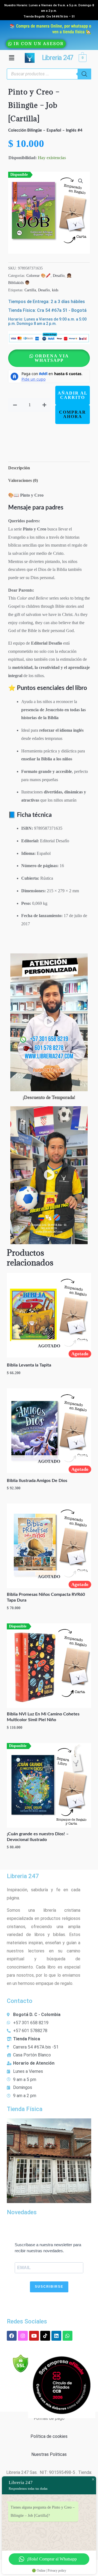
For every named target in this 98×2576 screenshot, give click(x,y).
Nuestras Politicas (49, 2454)
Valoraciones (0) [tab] (23, 480)
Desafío (59, 275)
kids (55, 290)
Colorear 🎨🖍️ (39, 275)
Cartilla (30, 290)
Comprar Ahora (73, 414)
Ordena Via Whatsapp (52, 358)
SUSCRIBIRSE (49, 2287)
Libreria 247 (57, 58)
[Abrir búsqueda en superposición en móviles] (49, 74)
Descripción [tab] (19, 468)
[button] (11, 58)
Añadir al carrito (73, 395)
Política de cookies (49, 2436)
